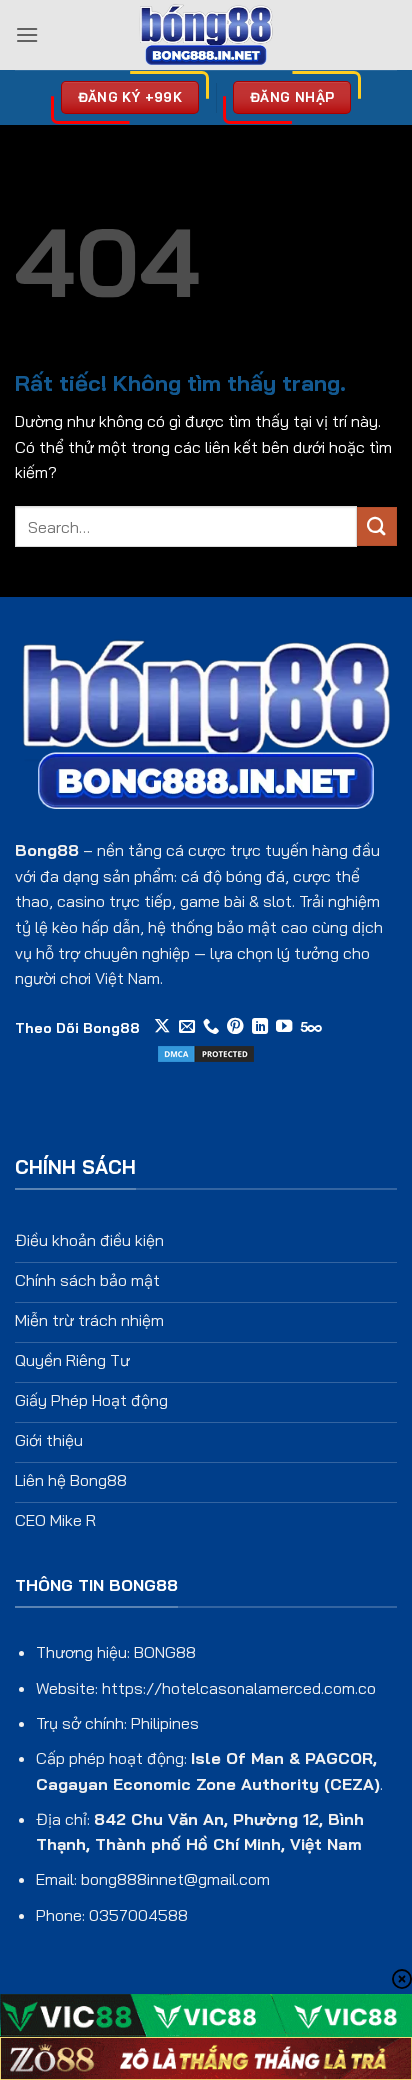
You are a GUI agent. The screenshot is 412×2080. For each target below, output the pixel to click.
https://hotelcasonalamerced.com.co (239, 1688)
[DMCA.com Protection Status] (206, 1052)
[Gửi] (377, 526)
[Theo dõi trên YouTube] (284, 1027)
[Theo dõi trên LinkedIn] (260, 1027)
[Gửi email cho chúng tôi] (187, 1027)
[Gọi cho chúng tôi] (211, 1027)
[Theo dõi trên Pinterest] (235, 1027)
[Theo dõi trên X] (162, 1027)
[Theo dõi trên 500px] (311, 1027)
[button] (27, 34)
